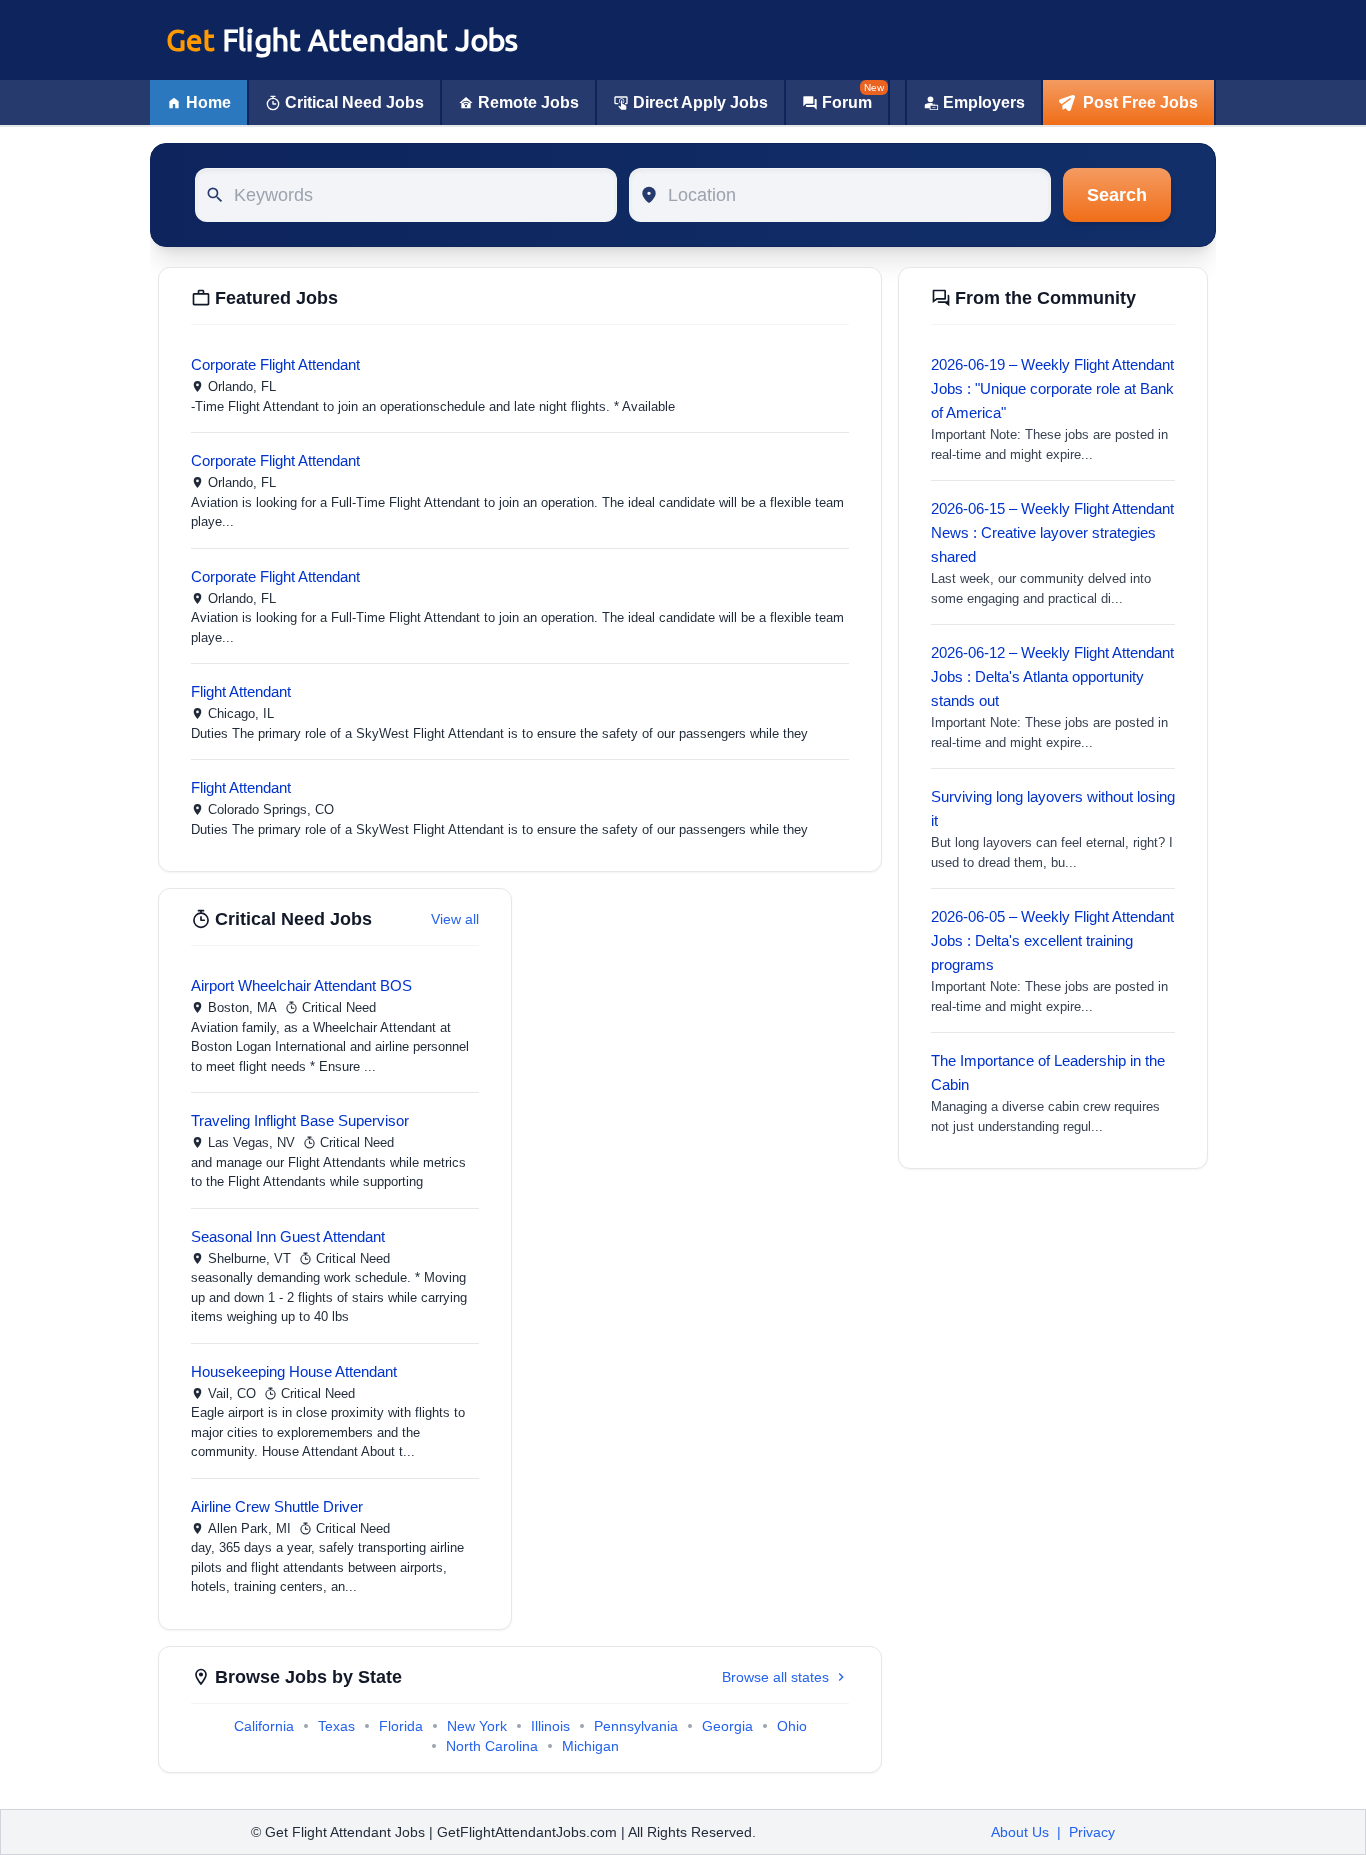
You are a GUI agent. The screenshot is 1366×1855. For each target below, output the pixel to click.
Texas (336, 1726)
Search (1117, 195)
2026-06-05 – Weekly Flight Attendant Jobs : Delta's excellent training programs (1052, 940)
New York (477, 1726)
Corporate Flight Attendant (275, 364)
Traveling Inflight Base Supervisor (300, 1120)
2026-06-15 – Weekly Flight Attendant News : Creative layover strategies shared (1052, 532)
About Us (1020, 1832)
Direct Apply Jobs (700, 102)
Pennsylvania (636, 1726)
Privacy (1092, 1832)
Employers (984, 102)
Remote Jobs (528, 102)
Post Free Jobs (1140, 102)
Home (208, 102)
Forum (847, 102)
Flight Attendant (241, 691)
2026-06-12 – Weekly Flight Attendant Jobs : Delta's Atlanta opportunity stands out (1052, 676)
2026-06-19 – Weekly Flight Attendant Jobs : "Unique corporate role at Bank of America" (1052, 388)
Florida (401, 1726)
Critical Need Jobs (354, 102)
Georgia (727, 1726)
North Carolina (492, 1746)
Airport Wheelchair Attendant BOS (301, 985)
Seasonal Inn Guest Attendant (288, 1236)
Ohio (792, 1726)
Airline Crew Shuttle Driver (277, 1506)
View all (455, 919)
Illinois (550, 1726)
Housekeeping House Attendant (294, 1371)
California (264, 1726)
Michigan (590, 1746)
